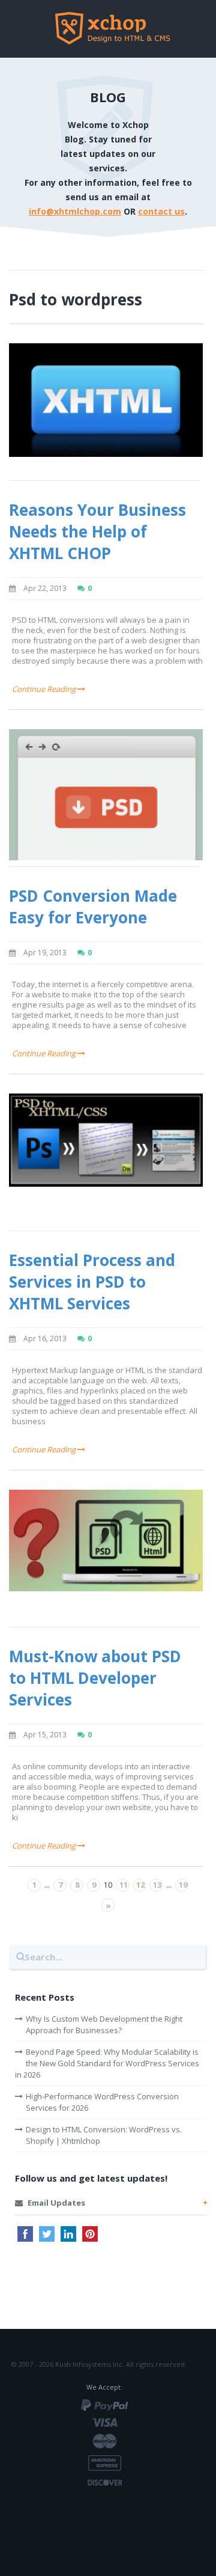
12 (140, 1885)
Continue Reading (45, 689)
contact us (161, 211)
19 (183, 1885)
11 (124, 1885)
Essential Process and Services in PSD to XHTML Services (92, 1282)
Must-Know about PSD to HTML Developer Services (95, 1678)
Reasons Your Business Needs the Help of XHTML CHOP (97, 531)
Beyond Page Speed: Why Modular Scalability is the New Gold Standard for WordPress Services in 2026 (107, 2063)
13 (157, 1885)
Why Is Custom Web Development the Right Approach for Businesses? (104, 2024)
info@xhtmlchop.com (75, 211)
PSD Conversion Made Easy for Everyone (93, 907)
